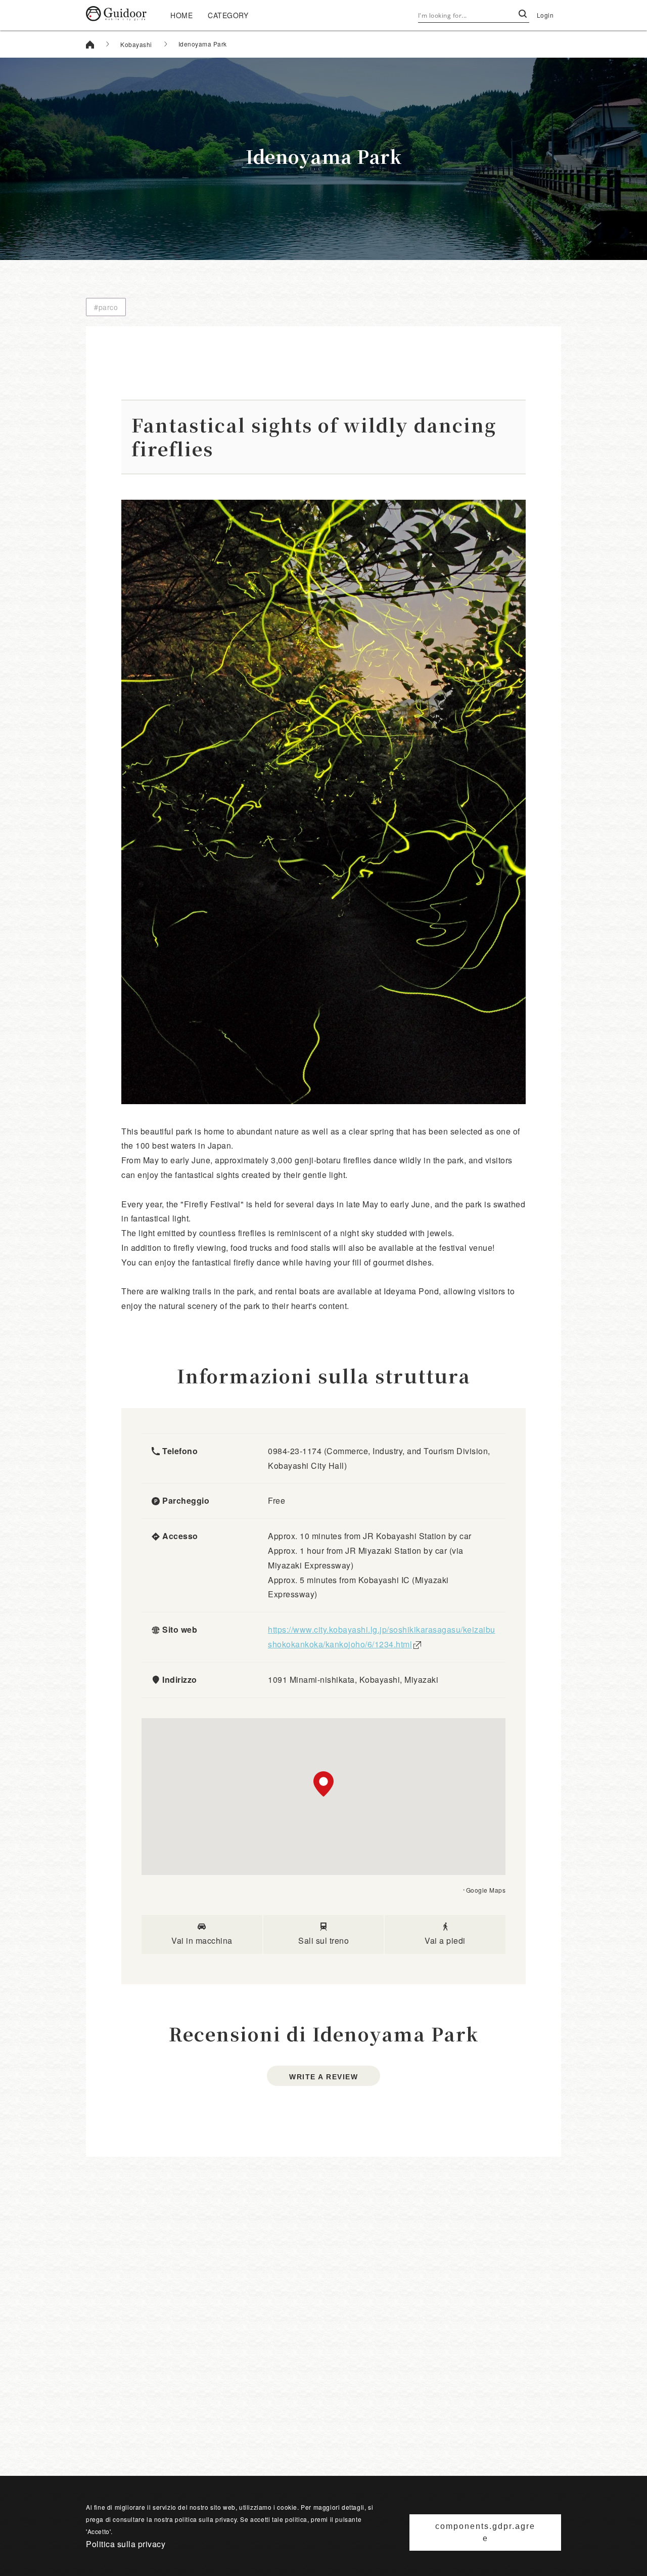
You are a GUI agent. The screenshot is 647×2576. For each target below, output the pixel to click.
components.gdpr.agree (485, 2532)
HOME (181, 15)
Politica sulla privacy (126, 2544)
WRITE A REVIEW (323, 2077)
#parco (106, 307)
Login (545, 15)
